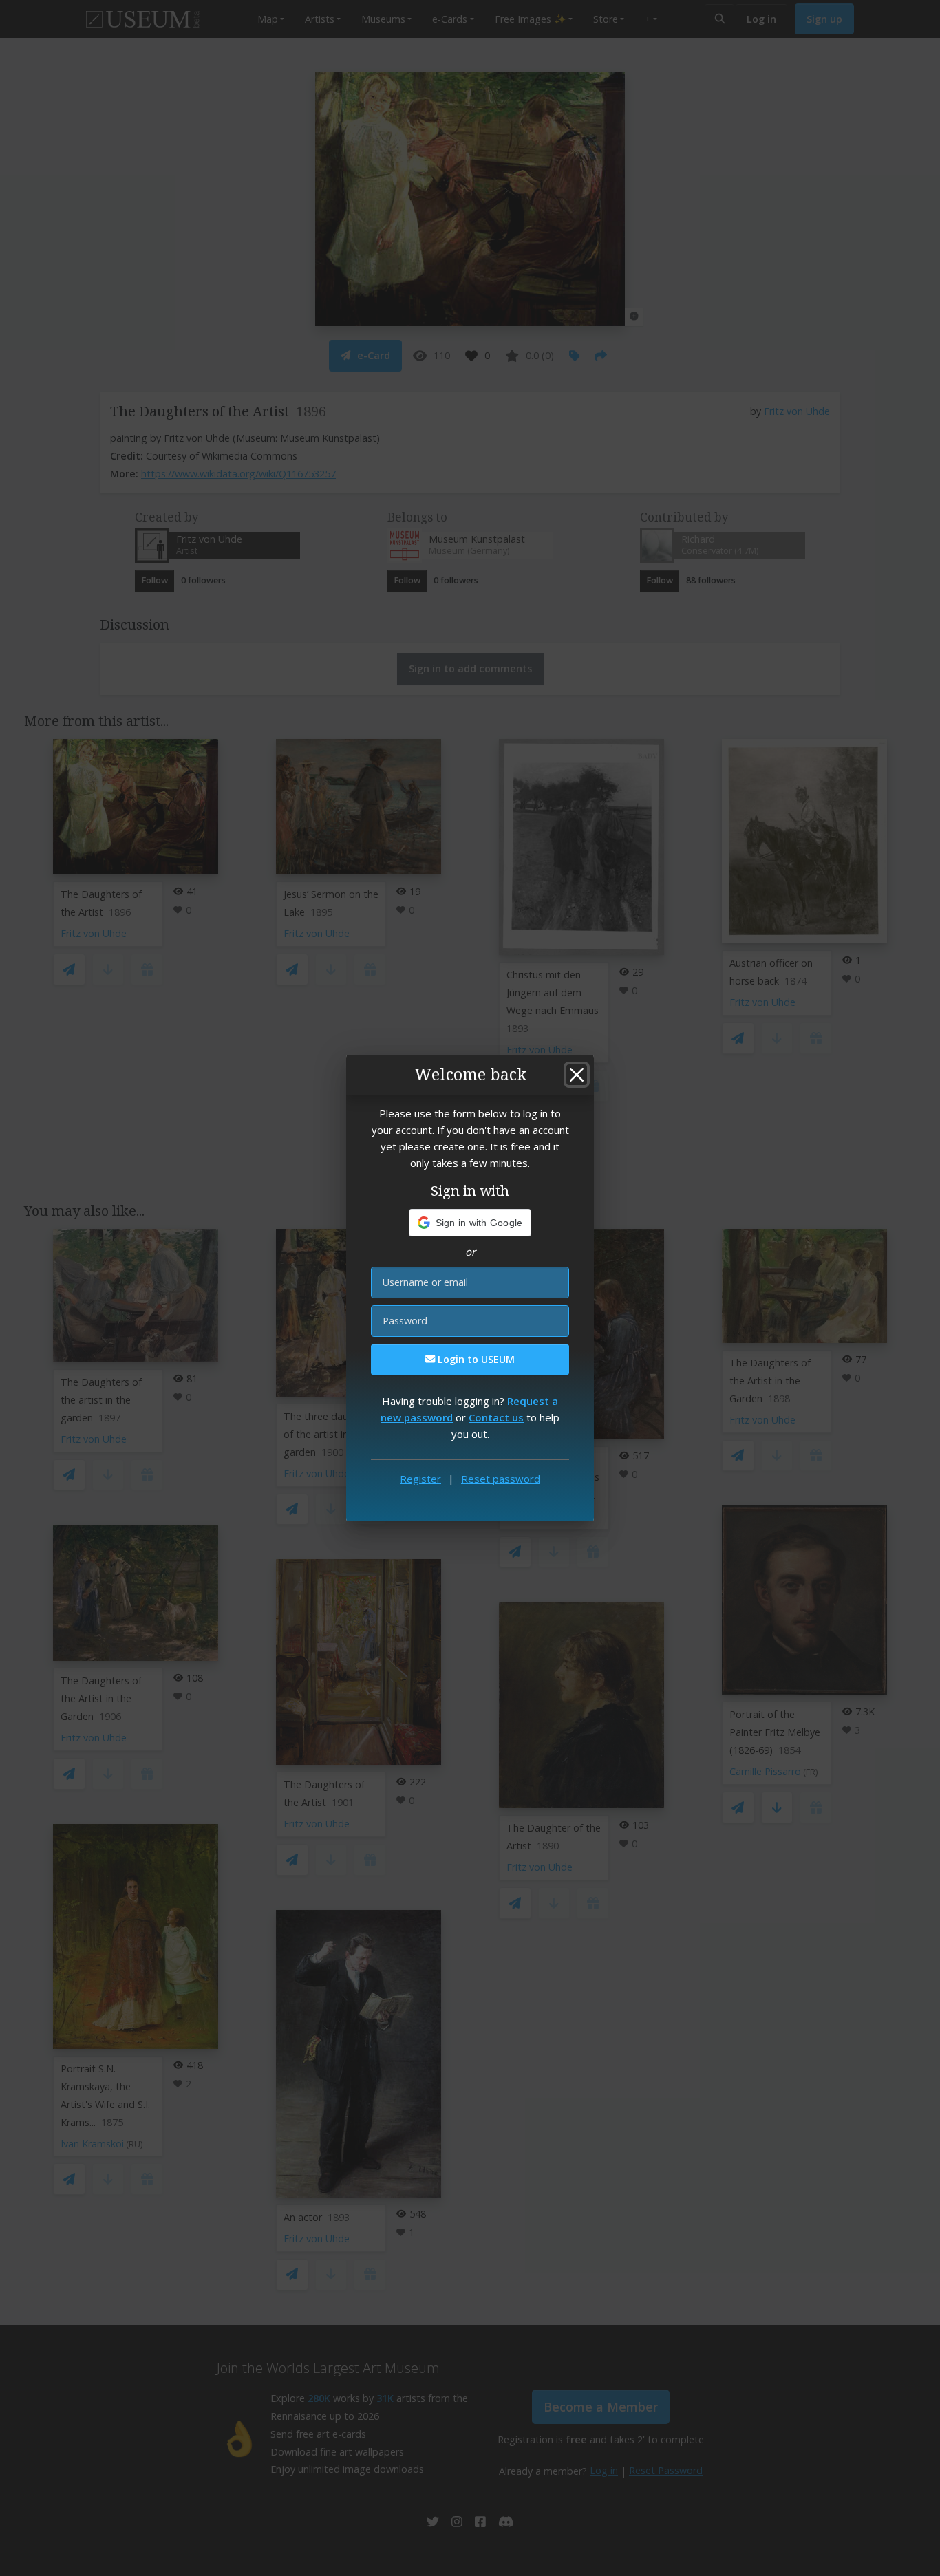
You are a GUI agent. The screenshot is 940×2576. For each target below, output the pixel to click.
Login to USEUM (475, 1359)
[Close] (577, 1075)
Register (420, 1479)
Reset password (501, 1479)
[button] (470, 1223)
